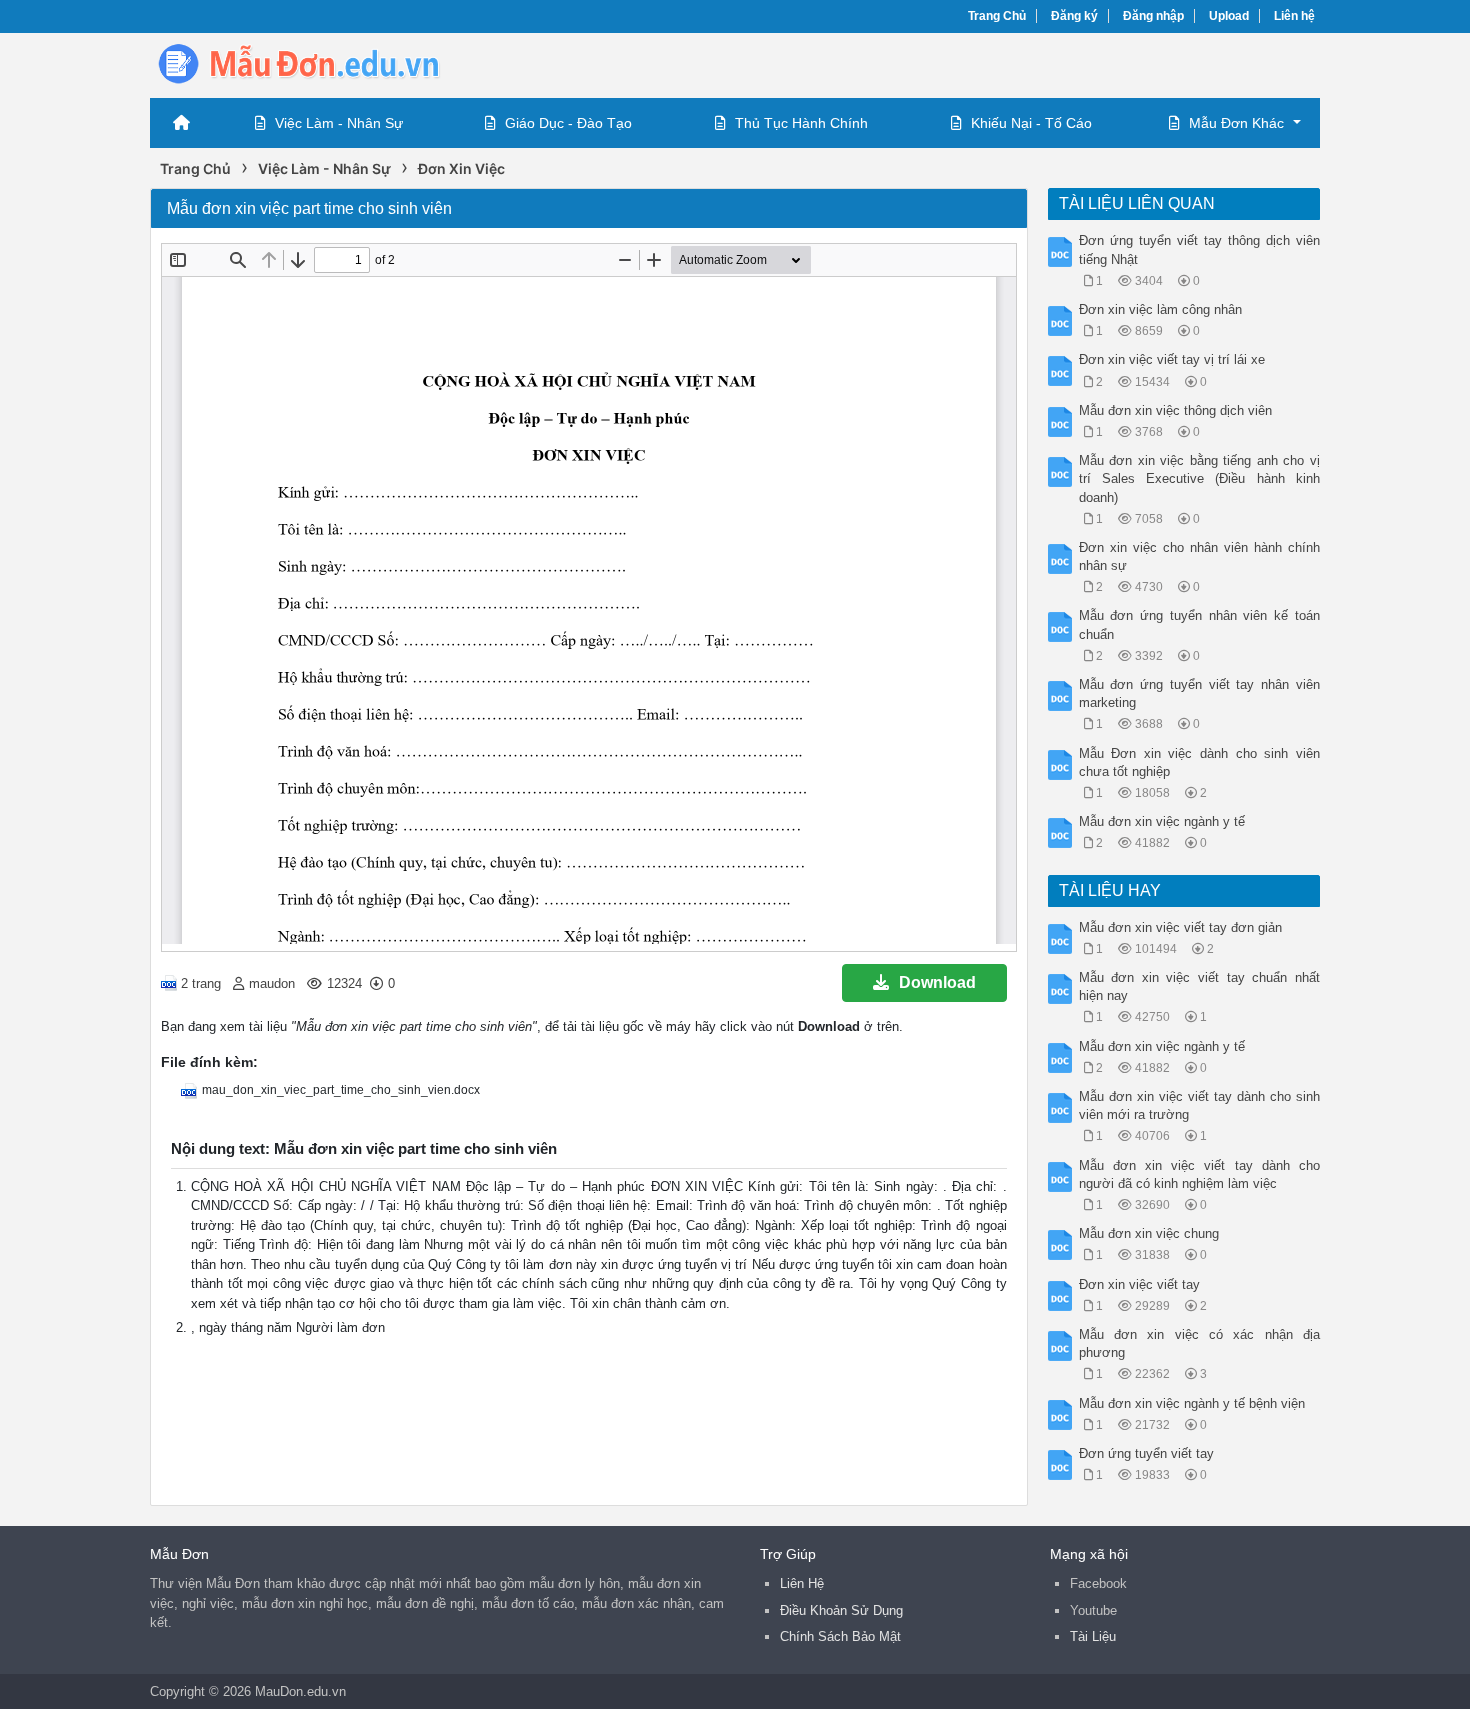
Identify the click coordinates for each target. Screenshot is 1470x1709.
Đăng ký (1074, 16)
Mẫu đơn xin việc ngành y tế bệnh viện (1192, 1403)
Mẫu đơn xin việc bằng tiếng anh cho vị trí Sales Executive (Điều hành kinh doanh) (1200, 478)
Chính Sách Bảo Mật (840, 1636)
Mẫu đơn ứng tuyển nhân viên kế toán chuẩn (1200, 624)
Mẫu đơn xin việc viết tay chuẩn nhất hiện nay (1200, 986)
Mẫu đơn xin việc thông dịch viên (1175, 410)
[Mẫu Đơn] (310, 63)
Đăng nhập (1153, 16)
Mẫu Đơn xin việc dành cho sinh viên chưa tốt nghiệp (1200, 762)
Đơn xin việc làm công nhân (1160, 309)
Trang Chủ (997, 16)
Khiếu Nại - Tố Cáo (1031, 123)
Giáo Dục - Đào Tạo (568, 123)
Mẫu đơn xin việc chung (1149, 1233)
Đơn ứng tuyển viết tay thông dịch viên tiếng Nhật (1200, 249)
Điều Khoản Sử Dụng (841, 1610)
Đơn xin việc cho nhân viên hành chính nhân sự (1200, 556)
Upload (1229, 16)
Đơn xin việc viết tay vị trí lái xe (1172, 359)
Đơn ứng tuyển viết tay (1146, 1453)
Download (937, 982)
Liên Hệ (802, 1583)
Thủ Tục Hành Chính (801, 123)
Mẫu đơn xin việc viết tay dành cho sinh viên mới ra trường (1200, 1105)
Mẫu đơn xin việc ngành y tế (1162, 821)
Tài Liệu (1093, 1636)
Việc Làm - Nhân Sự (339, 123)
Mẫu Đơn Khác (1236, 123)
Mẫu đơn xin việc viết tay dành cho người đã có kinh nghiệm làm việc (1200, 1174)
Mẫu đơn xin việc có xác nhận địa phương (1200, 1343)
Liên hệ (1294, 16)
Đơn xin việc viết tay (1139, 1284)
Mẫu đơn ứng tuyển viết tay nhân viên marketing (1200, 693)
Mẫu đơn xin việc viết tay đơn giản (1180, 927)
